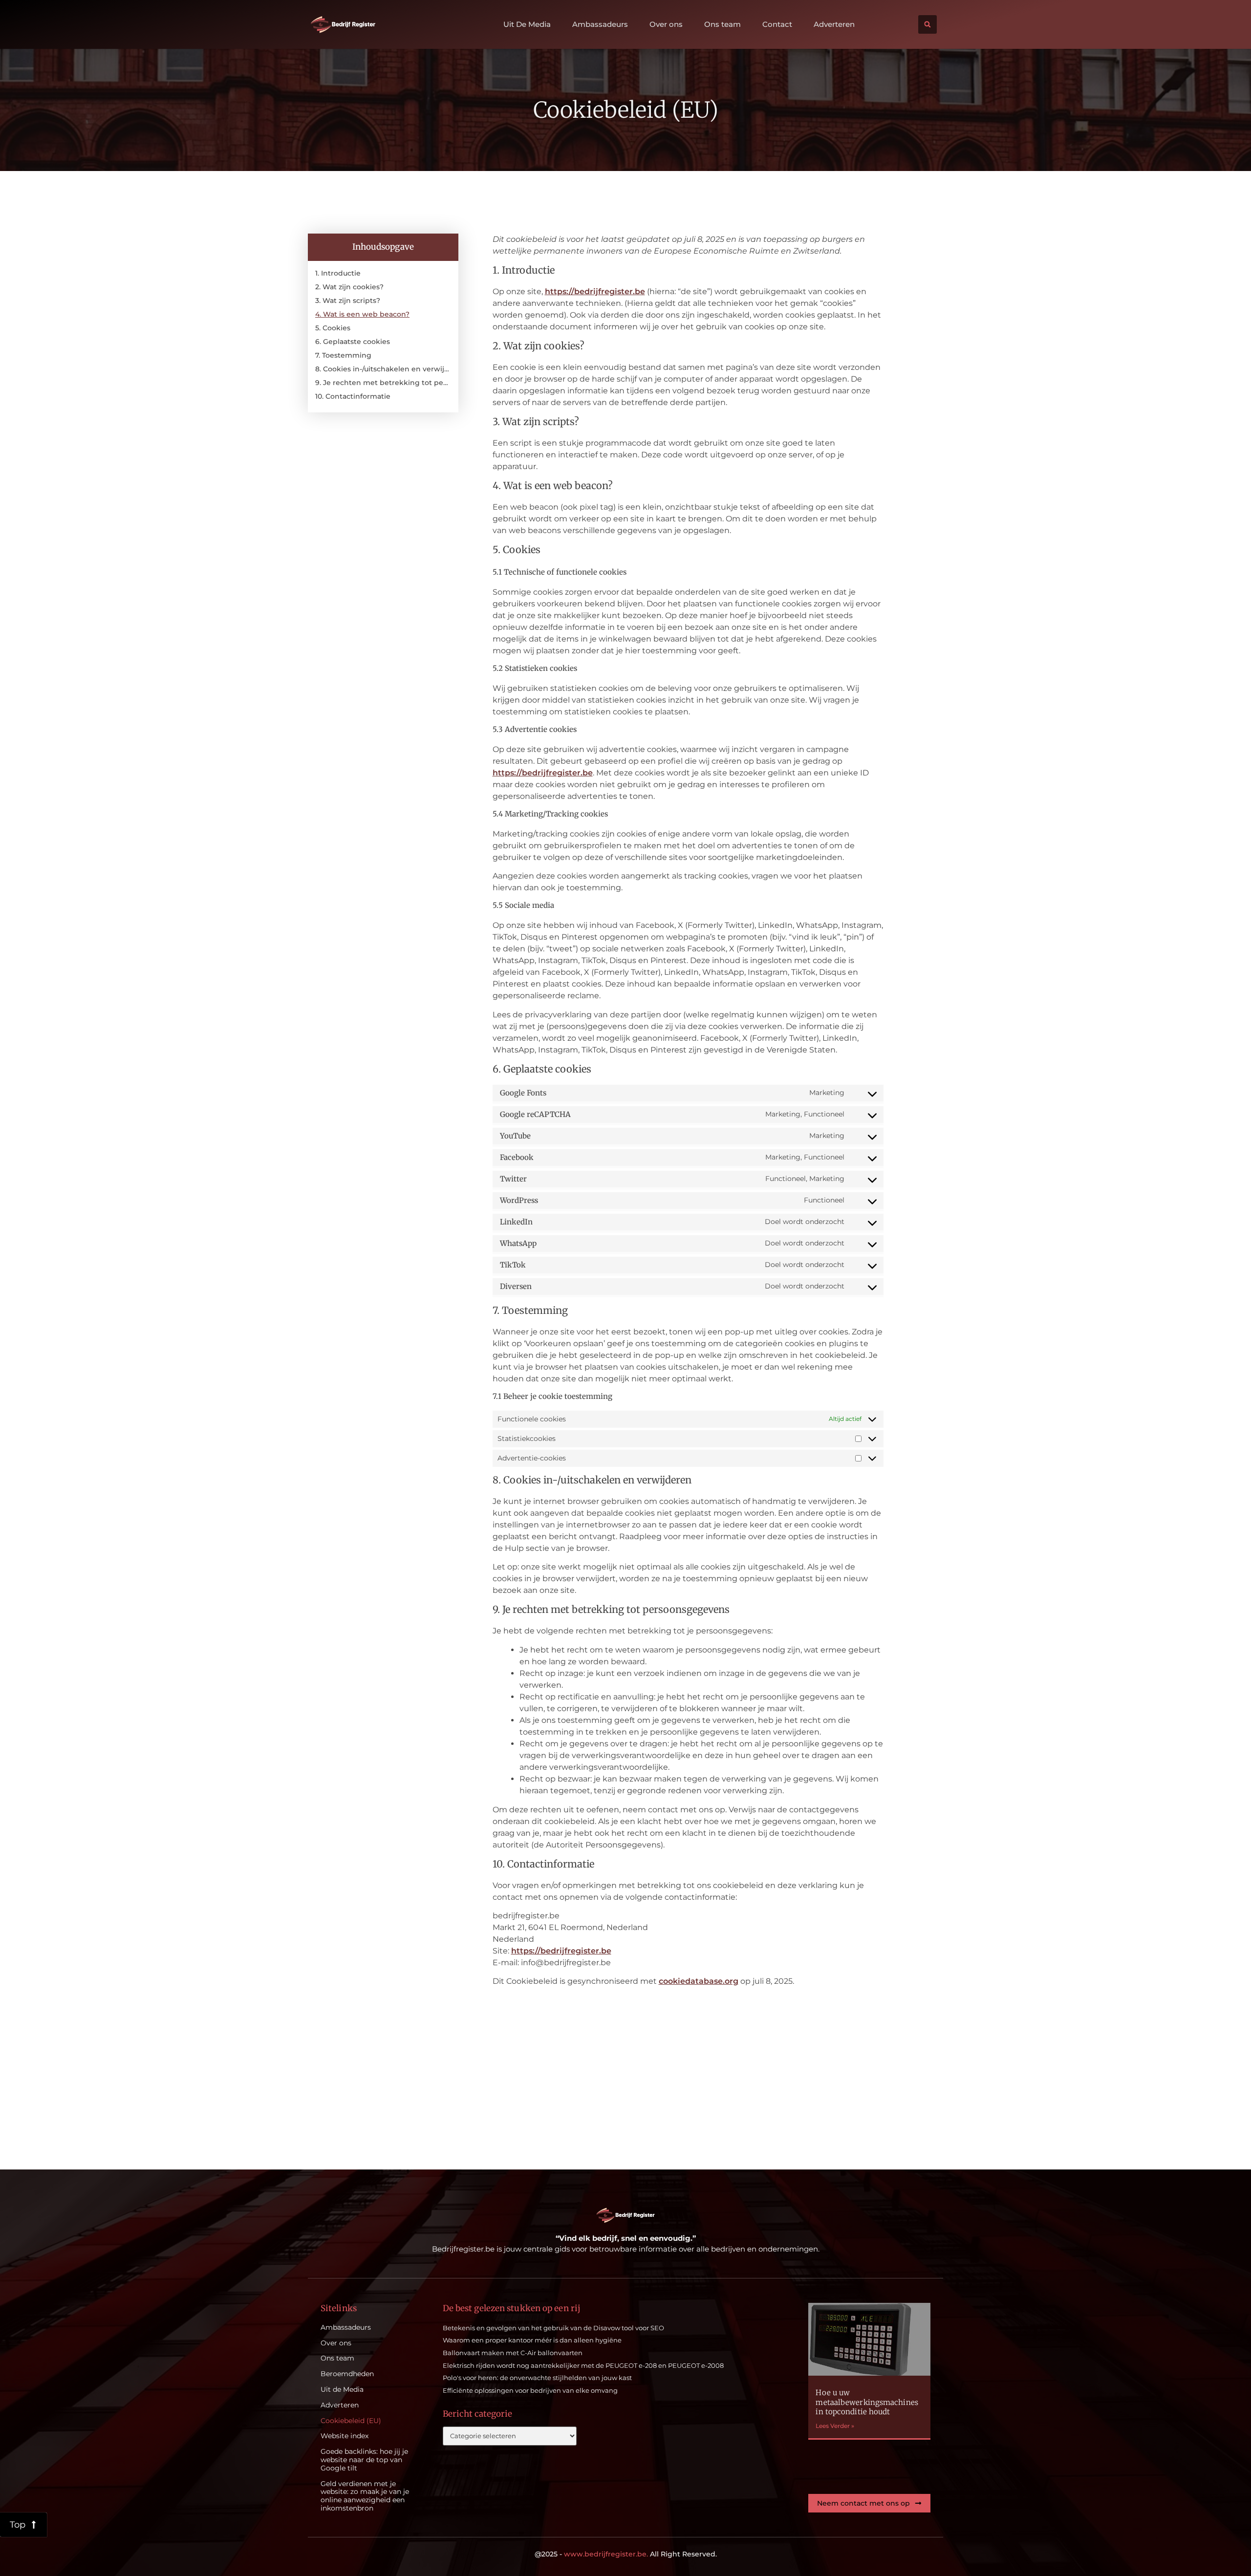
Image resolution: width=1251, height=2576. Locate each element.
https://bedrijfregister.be (595, 291)
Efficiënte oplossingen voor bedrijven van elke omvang (530, 2390)
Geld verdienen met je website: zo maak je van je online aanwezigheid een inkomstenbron (365, 2496)
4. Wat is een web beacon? (362, 314)
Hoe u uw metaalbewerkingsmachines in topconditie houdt (867, 2402)
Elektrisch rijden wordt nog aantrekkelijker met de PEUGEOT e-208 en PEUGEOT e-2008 (583, 2365)
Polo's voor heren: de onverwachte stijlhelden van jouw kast (537, 2378)
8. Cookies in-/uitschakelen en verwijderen (383, 369)
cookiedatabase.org (699, 1981)
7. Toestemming (343, 355)
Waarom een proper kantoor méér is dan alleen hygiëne (532, 2340)
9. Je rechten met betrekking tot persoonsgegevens (383, 383)
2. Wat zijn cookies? (349, 287)
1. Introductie (338, 273)
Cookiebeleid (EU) (351, 2421)
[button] (927, 24)
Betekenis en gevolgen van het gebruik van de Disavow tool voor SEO (553, 2328)
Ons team (723, 24)
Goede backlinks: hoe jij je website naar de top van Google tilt (364, 2460)
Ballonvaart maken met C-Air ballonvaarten (513, 2353)
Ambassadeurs (600, 24)
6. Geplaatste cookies (353, 342)
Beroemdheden (347, 2374)
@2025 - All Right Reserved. (626, 2554)
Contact (777, 24)
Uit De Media (527, 24)
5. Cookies (333, 328)
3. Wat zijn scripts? (348, 301)
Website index (345, 2436)
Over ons (666, 24)
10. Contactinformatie (353, 396)
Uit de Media (342, 2390)
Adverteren (834, 24)
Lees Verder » (835, 2426)
